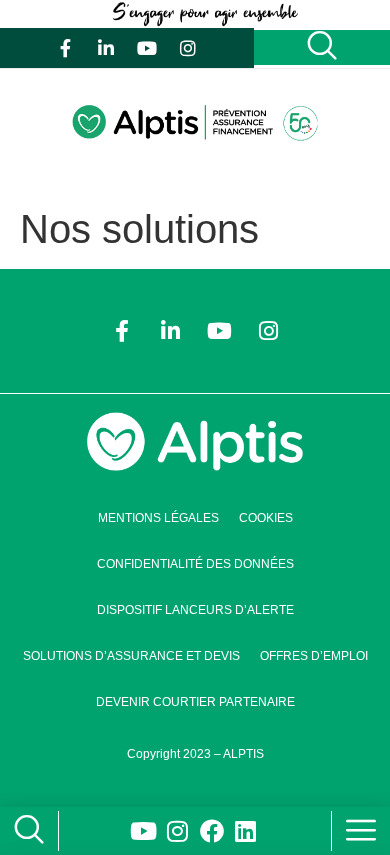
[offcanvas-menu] (361, 831)
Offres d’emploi (314, 656)
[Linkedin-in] (106, 48)
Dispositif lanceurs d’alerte (195, 610)
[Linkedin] (246, 831)
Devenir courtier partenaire (195, 702)
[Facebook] (212, 831)
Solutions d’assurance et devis (131, 656)
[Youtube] (147, 48)
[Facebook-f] (65, 48)
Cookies (266, 518)
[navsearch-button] (24, 831)
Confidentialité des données (195, 564)
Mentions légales (158, 518)
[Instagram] (188, 48)
